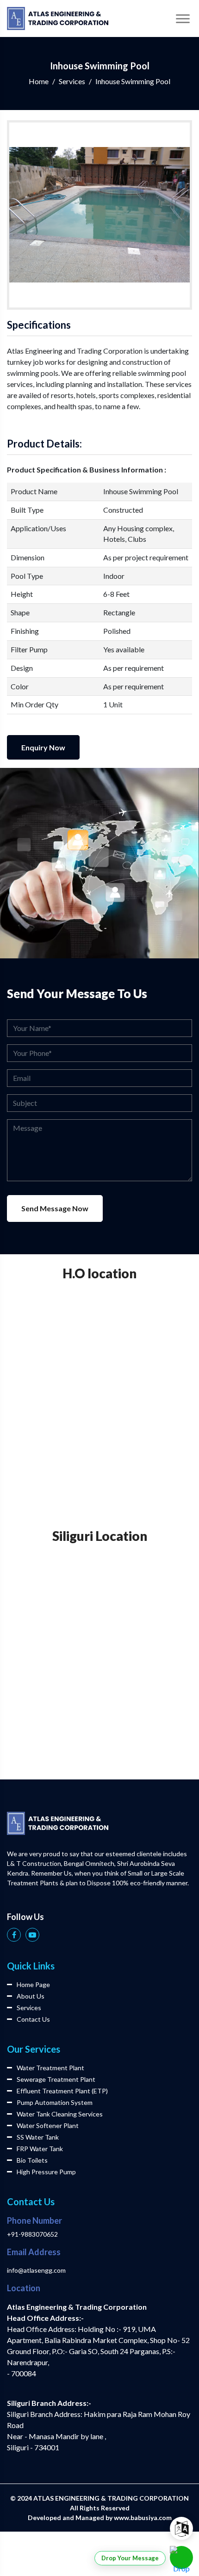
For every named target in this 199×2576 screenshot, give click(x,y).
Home (39, 81)
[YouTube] (32, 1935)
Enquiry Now (43, 747)
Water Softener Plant (48, 2125)
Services (72, 81)
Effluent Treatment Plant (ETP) (62, 2091)
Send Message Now (55, 1208)
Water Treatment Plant (50, 2068)
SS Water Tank (38, 2137)
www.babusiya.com (143, 2518)
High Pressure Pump (46, 2172)
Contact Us (33, 2019)
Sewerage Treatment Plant (56, 2079)
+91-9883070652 (32, 2234)
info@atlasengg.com (36, 2270)
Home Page (33, 1984)
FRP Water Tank (40, 2149)
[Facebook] (14, 1935)
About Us (31, 1996)
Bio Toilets (32, 2160)
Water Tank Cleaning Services (60, 2114)
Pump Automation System (55, 2102)
